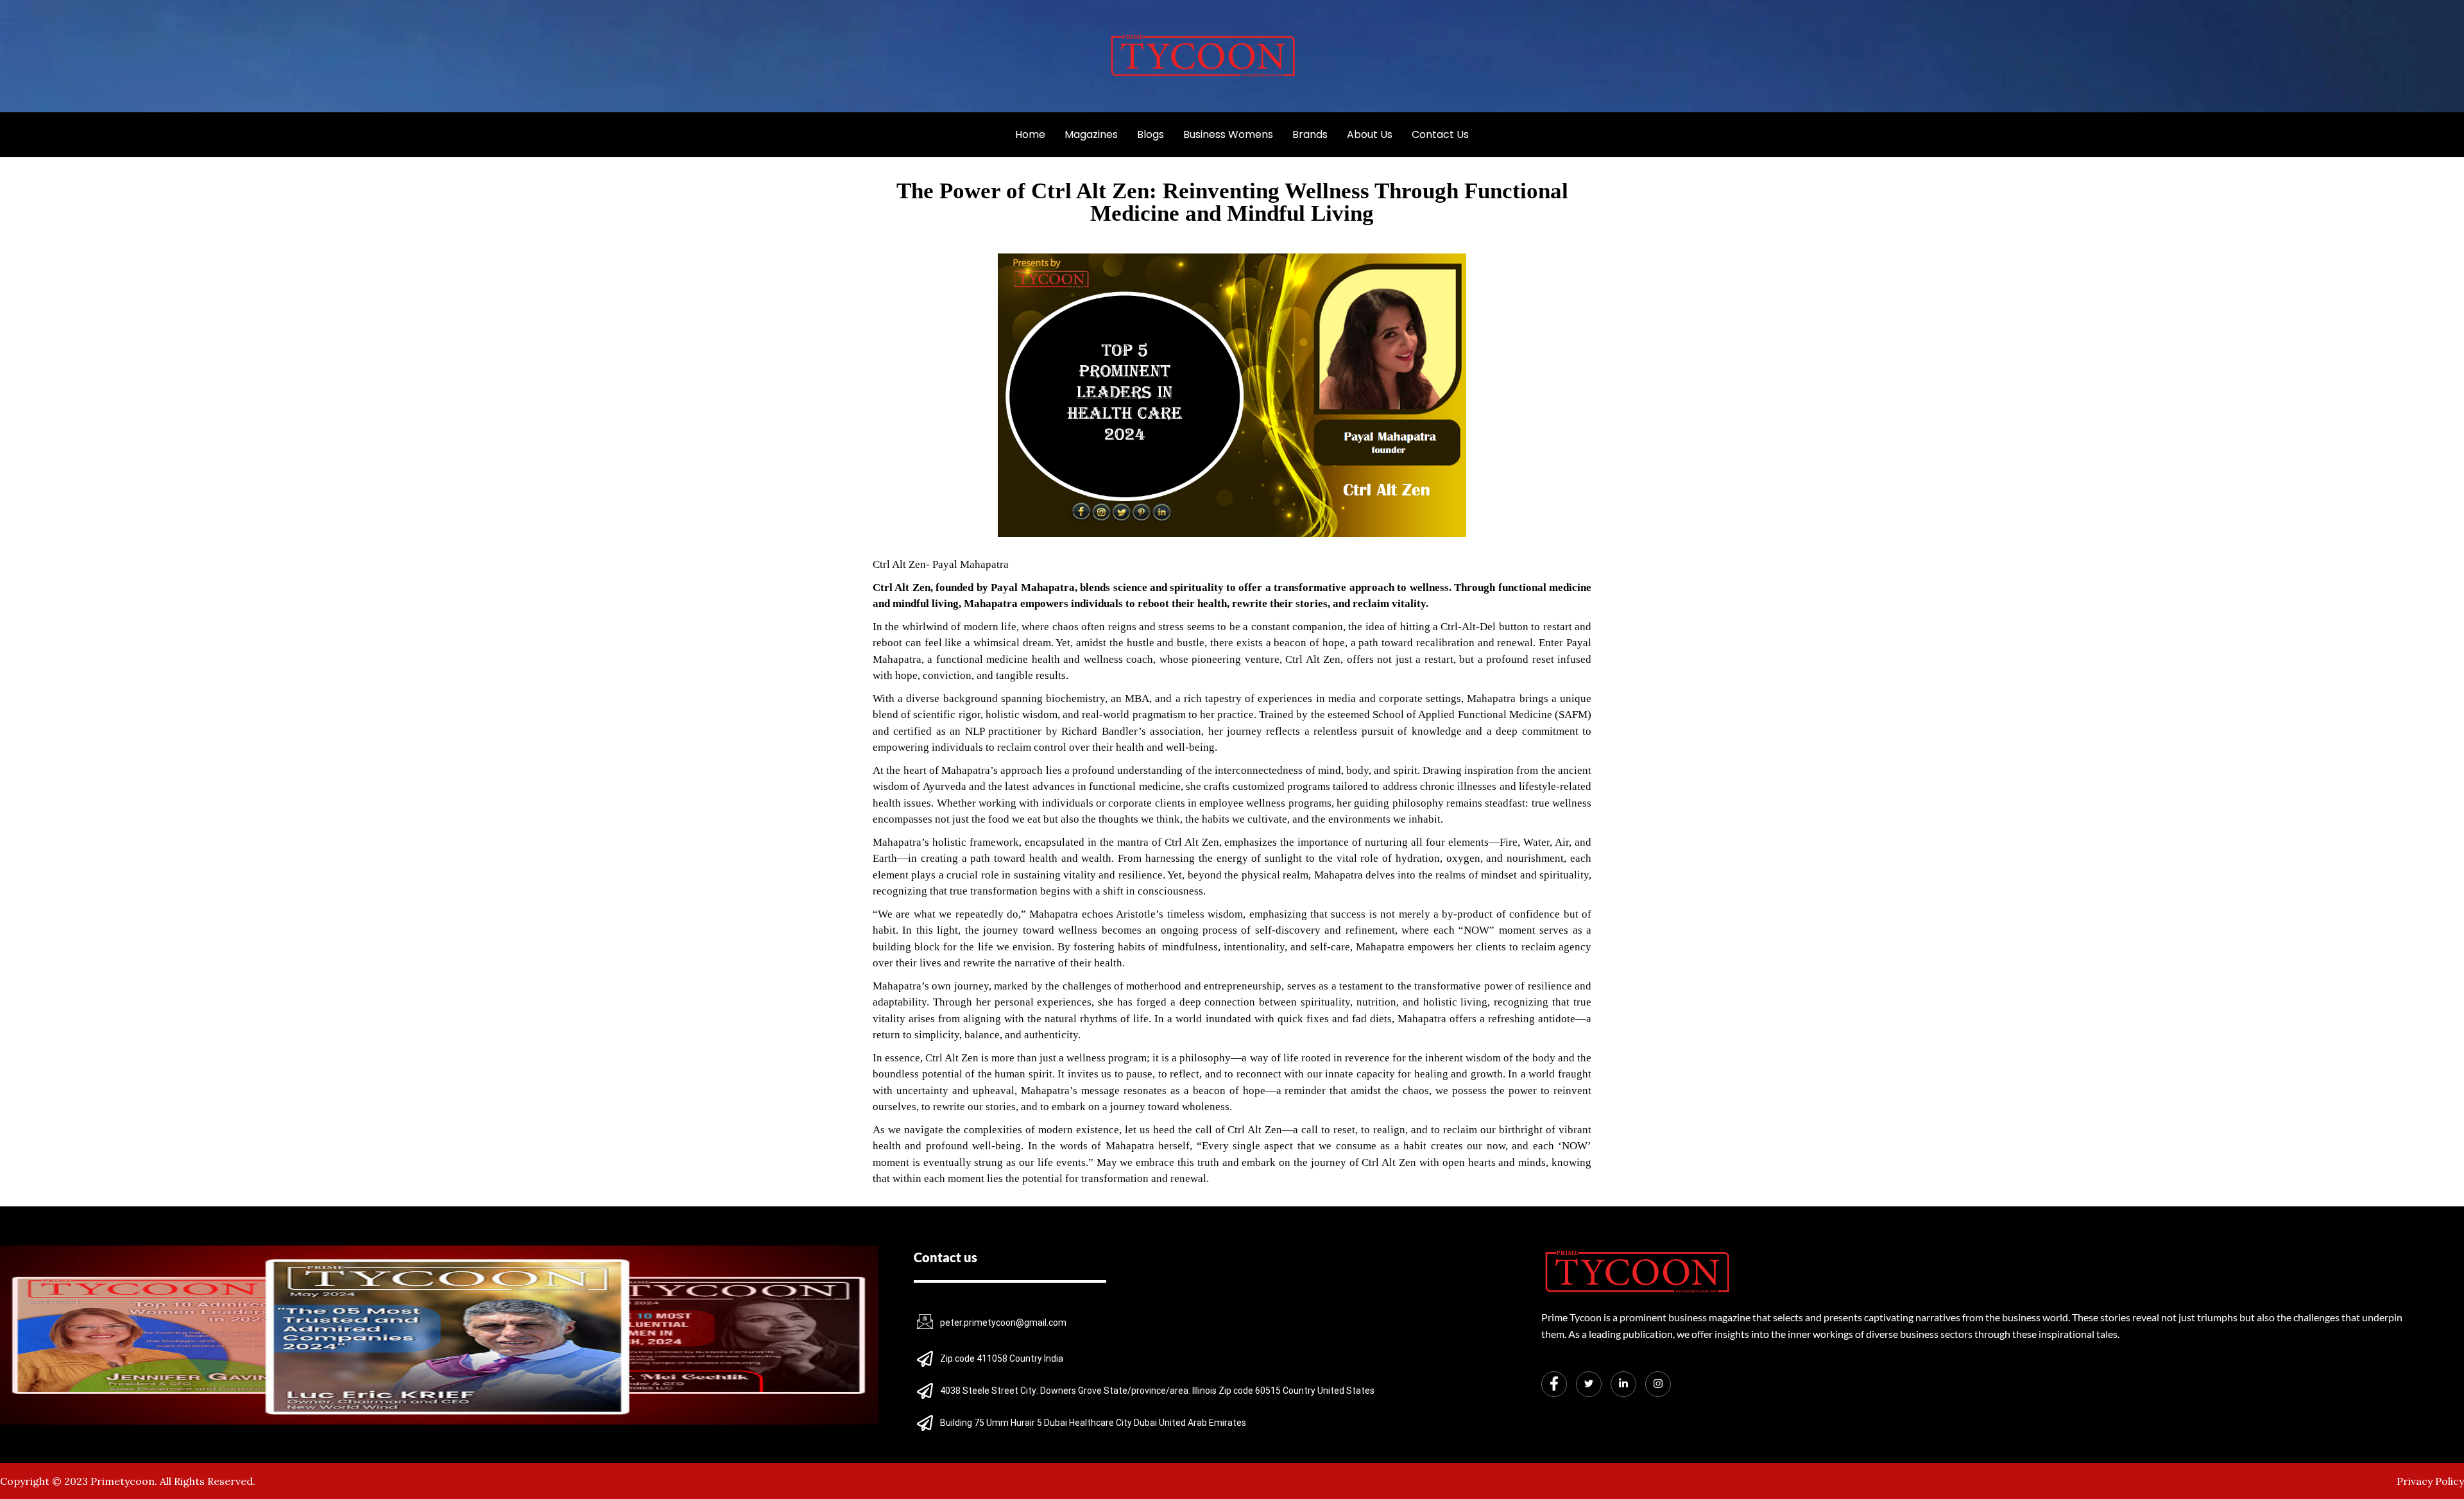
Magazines (1091, 134)
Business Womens (1228, 134)
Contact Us (1440, 134)
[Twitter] (1589, 1384)
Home (1030, 134)
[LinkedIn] (1623, 1384)
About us (1370, 134)
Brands (1310, 134)
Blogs (1151, 134)
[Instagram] (1658, 1384)
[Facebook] (1554, 1384)
